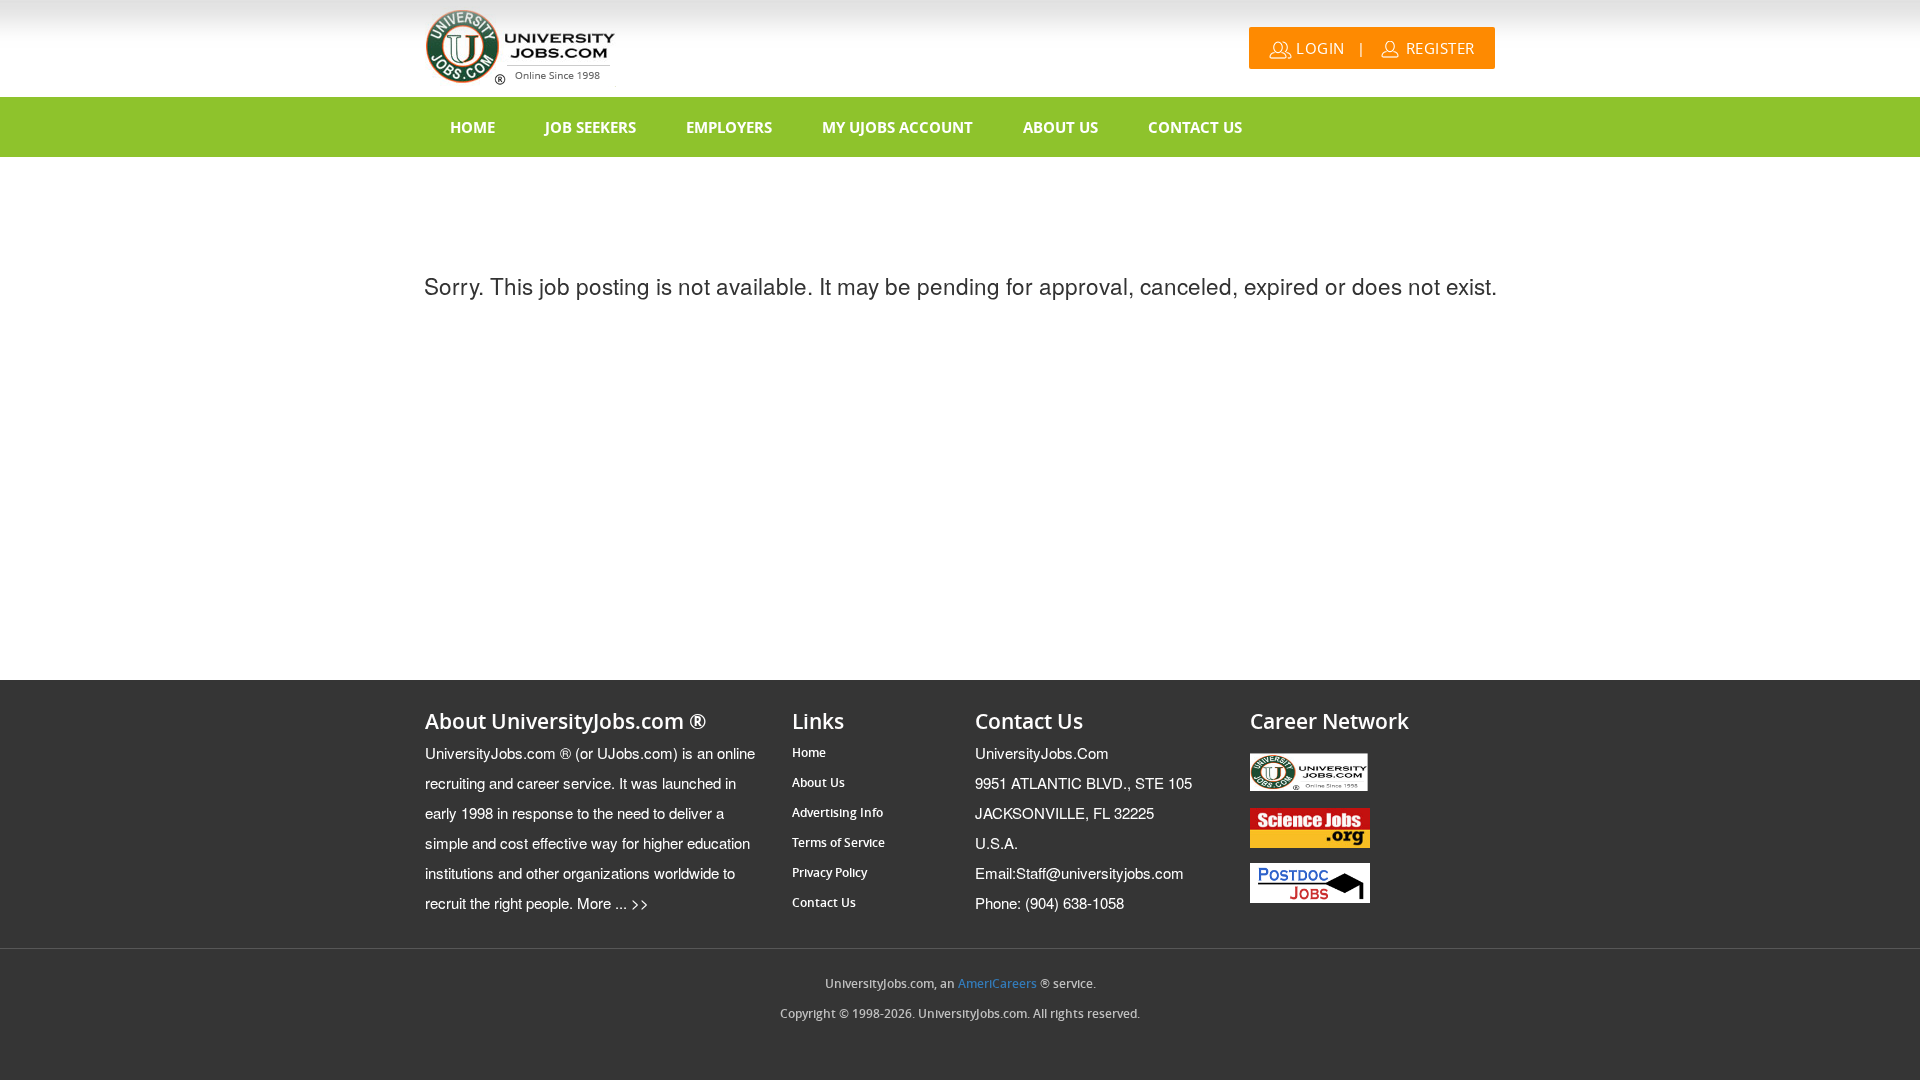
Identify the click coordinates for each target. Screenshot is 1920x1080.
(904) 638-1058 (1049, 902)
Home (472, 127)
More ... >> (611, 902)
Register (1438, 48)
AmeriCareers (997, 984)
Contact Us (1195, 127)
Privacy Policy (829, 873)
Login (1318, 48)
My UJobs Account (897, 127)
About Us (1060, 127)
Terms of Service (838, 843)
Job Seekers (590, 127)
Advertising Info (837, 813)
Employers (729, 127)
